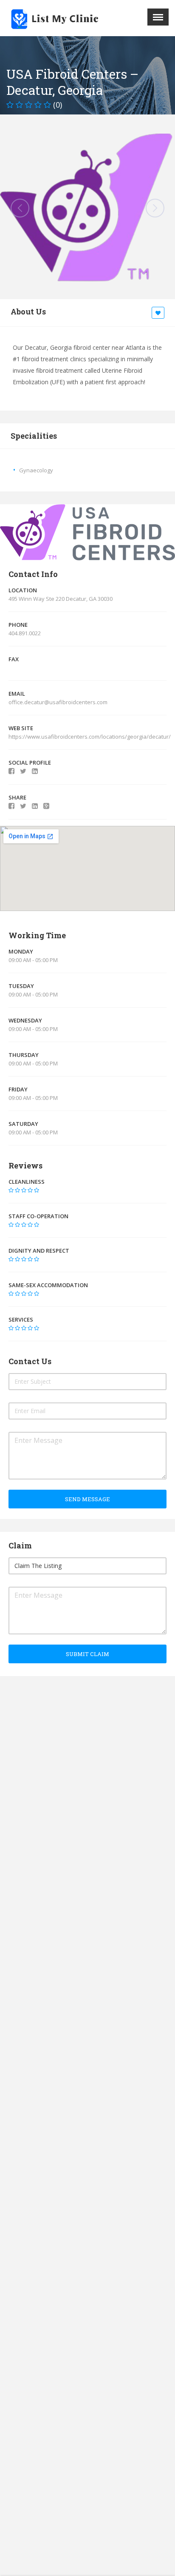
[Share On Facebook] (11, 806)
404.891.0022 (25, 633)
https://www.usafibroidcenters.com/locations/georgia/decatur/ (90, 737)
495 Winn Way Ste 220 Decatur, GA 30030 (61, 599)
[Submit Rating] (11, 1190)
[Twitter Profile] (23, 771)
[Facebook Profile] (11, 771)
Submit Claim (87, 1654)
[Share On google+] (46, 806)
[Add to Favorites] (159, 313)
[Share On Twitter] (23, 806)
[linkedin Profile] (35, 771)
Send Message (87, 1499)
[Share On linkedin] (35, 806)
